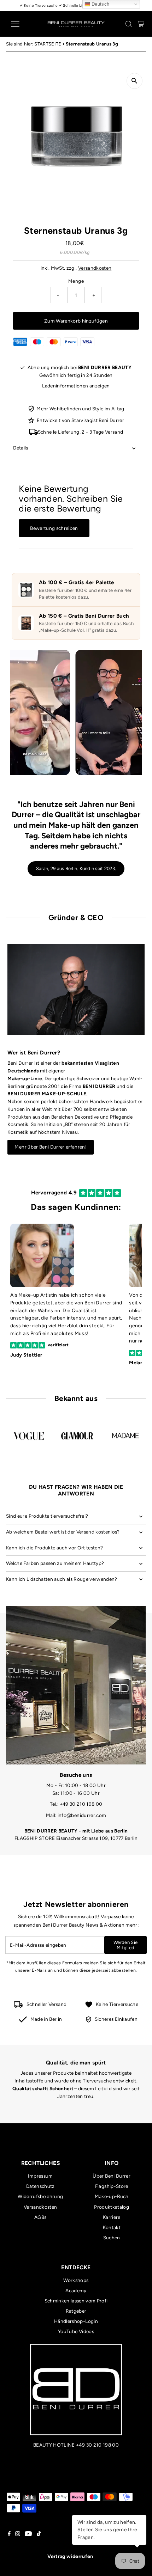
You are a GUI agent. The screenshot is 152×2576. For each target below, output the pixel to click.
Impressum (40, 2176)
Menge (76, 281)
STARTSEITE (48, 44)
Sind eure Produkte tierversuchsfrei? (47, 1516)
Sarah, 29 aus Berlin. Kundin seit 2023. (76, 868)
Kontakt (112, 2227)
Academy (76, 2290)
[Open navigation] (23, 24)
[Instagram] (18, 2534)
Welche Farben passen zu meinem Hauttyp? (55, 1563)
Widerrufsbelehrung (40, 2196)
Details (21, 448)
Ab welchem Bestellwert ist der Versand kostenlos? (63, 1532)
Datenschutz (40, 2186)
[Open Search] (129, 24)
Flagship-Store (112, 2186)
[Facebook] (9, 2534)
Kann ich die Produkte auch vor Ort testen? (54, 1548)
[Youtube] (28, 2534)
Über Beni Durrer (111, 2176)
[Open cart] (141, 24)
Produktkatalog (112, 2207)
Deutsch (100, 4)
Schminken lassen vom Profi (76, 2301)
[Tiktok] (39, 2534)
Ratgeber (76, 2311)
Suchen (112, 2238)
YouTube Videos (76, 2331)
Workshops (76, 2280)
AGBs (40, 2217)
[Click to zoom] (135, 81)
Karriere (112, 2217)
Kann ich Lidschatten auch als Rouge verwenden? (62, 1579)
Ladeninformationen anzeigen (76, 386)
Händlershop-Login (76, 2321)
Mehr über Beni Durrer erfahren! (51, 1147)
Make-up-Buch (112, 2196)
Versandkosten (95, 268)
